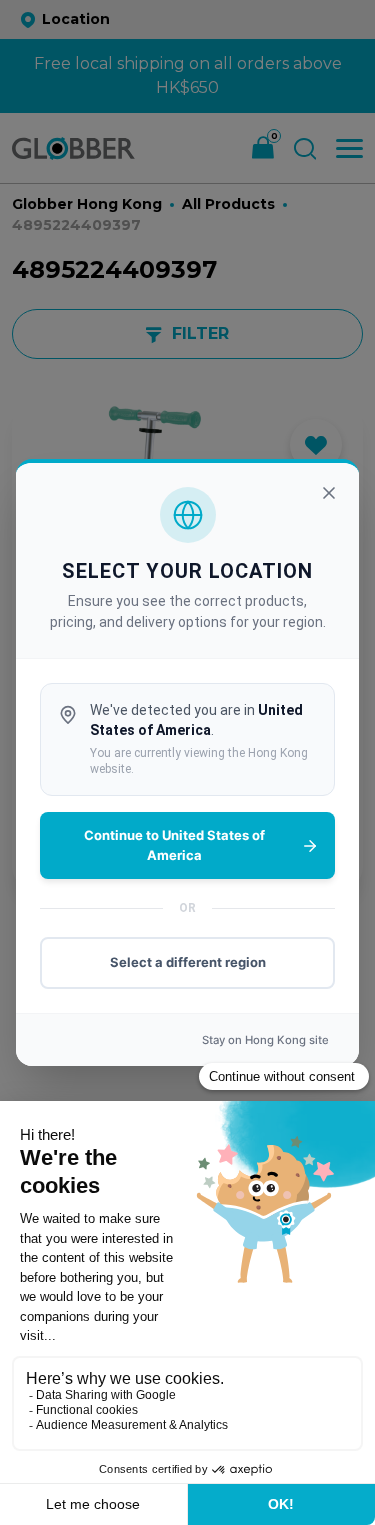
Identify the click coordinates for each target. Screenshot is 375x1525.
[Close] (329, 493)
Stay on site (265, 1040)
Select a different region (188, 962)
